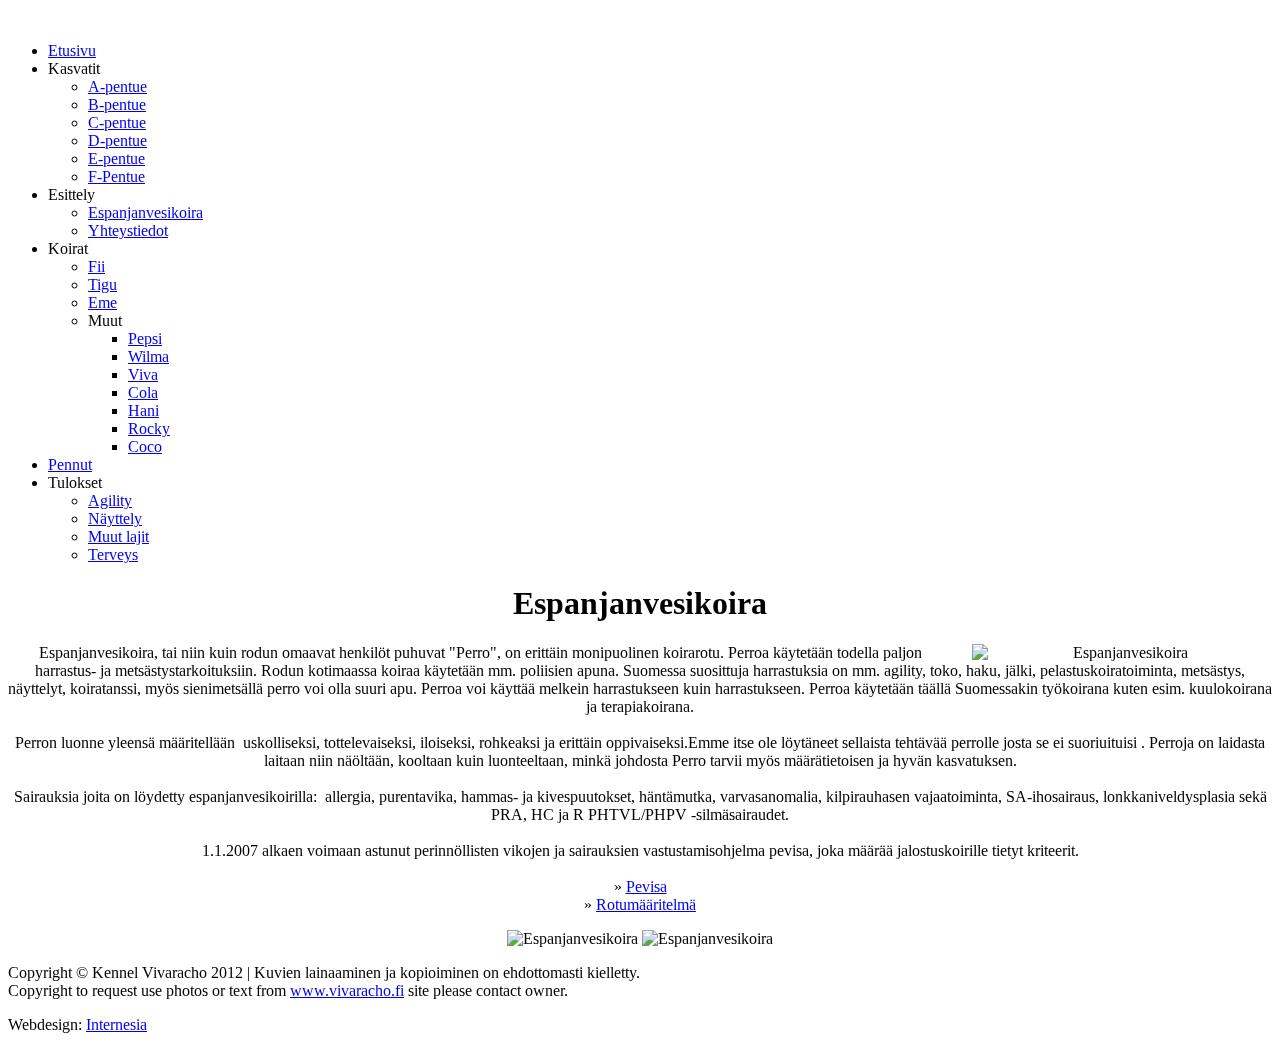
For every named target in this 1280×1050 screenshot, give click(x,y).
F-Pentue (116, 176)
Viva (143, 374)
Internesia (116, 1024)
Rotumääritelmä (646, 904)
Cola (143, 392)
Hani (143, 410)
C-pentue (117, 122)
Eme (102, 302)
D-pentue (117, 140)
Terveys (113, 554)
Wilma (148, 356)
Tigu (102, 284)
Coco (145, 446)
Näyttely (115, 518)
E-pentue (116, 158)
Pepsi (145, 338)
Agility (110, 500)
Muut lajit (118, 536)
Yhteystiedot (128, 230)
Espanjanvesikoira (145, 212)
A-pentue (117, 86)
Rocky (149, 428)
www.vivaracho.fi (347, 990)
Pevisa (646, 886)
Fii (96, 266)
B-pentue (117, 104)
